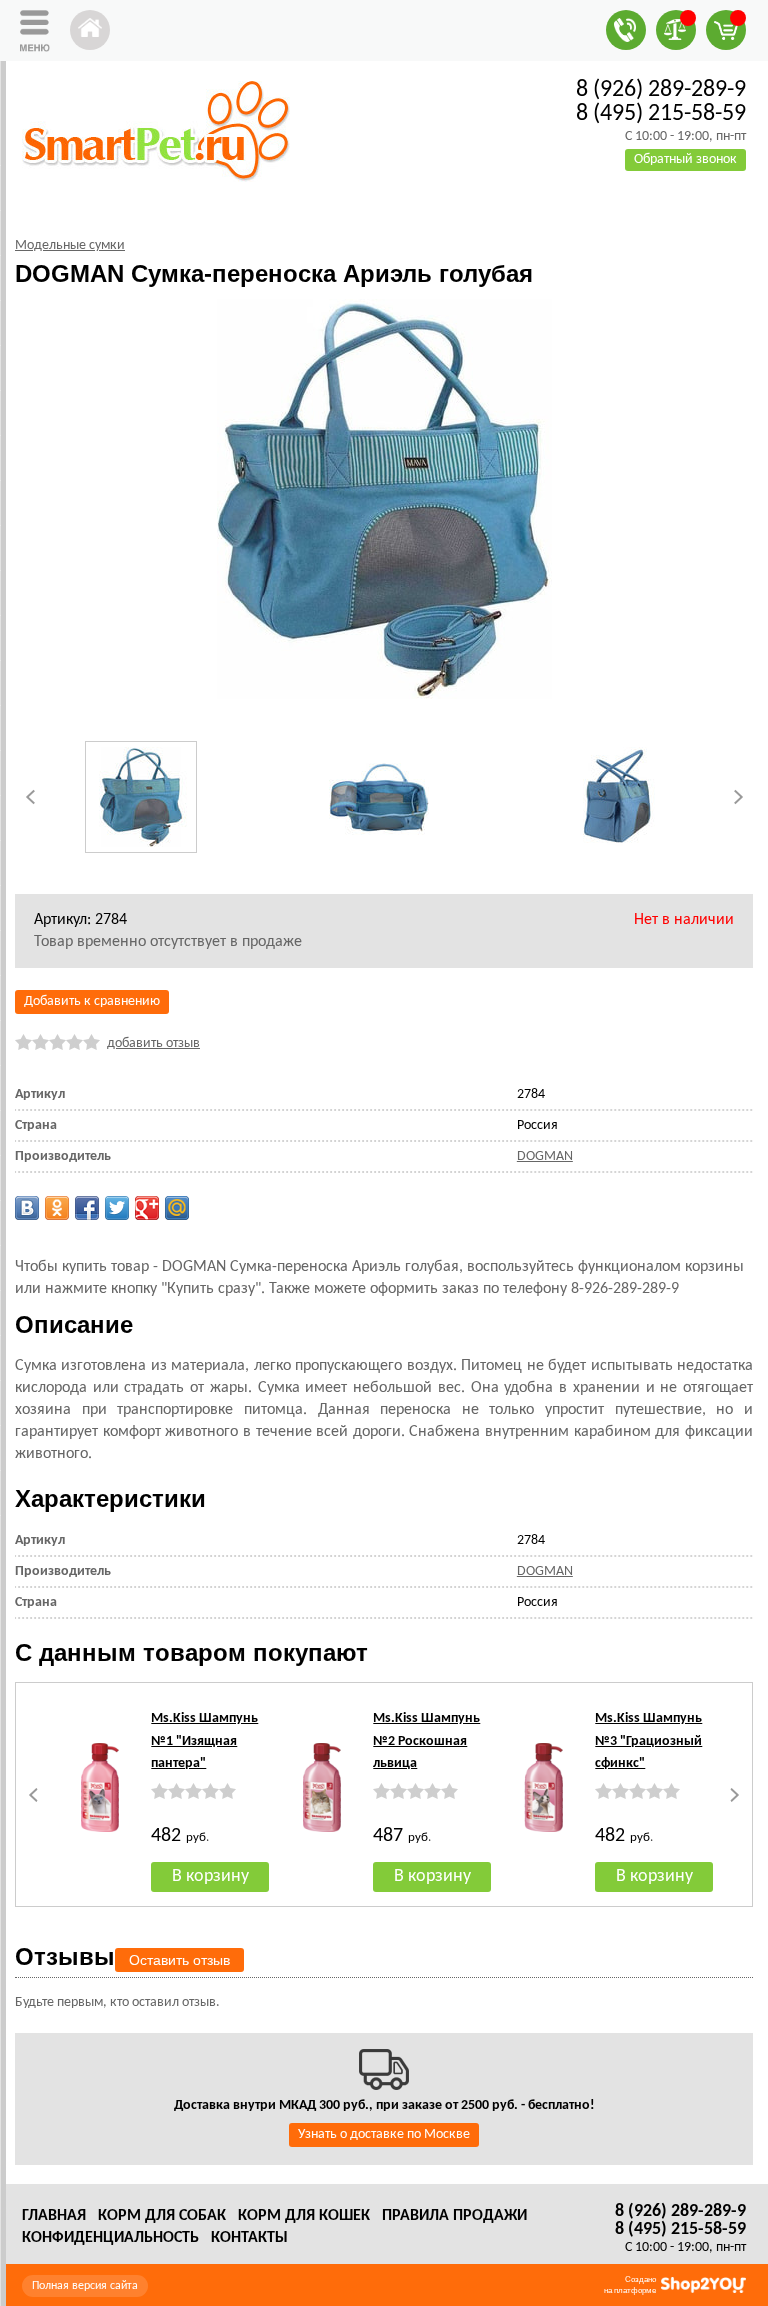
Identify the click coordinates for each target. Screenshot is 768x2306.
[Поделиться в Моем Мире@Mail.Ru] (177, 1208)
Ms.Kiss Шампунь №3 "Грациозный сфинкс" (648, 1741)
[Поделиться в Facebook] (87, 1208)
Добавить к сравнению (92, 1001)
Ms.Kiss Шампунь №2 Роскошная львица (426, 1741)
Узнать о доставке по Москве (384, 2134)
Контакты (249, 2238)
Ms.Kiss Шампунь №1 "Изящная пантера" (204, 1741)
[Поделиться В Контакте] (27, 1208)
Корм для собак (162, 2216)
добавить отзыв (153, 1043)
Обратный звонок (685, 159)
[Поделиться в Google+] (147, 1208)
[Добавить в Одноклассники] (57, 1208)
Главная (54, 2216)
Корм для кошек (304, 2216)
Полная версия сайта (85, 2286)
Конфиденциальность (110, 2238)
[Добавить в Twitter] (117, 1208)
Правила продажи (454, 2216)
